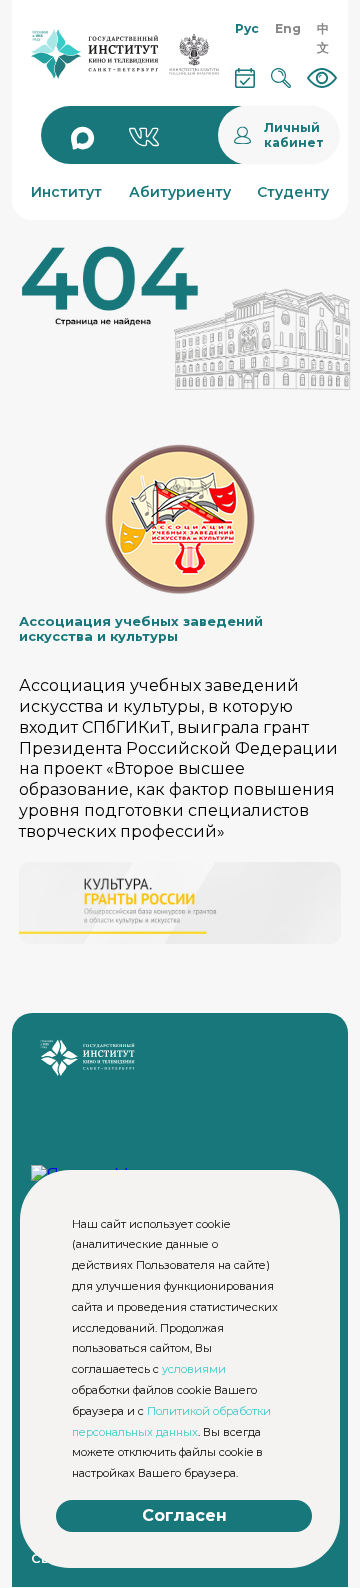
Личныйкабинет (294, 135)
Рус (247, 28)
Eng (288, 28)
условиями (194, 1369)
